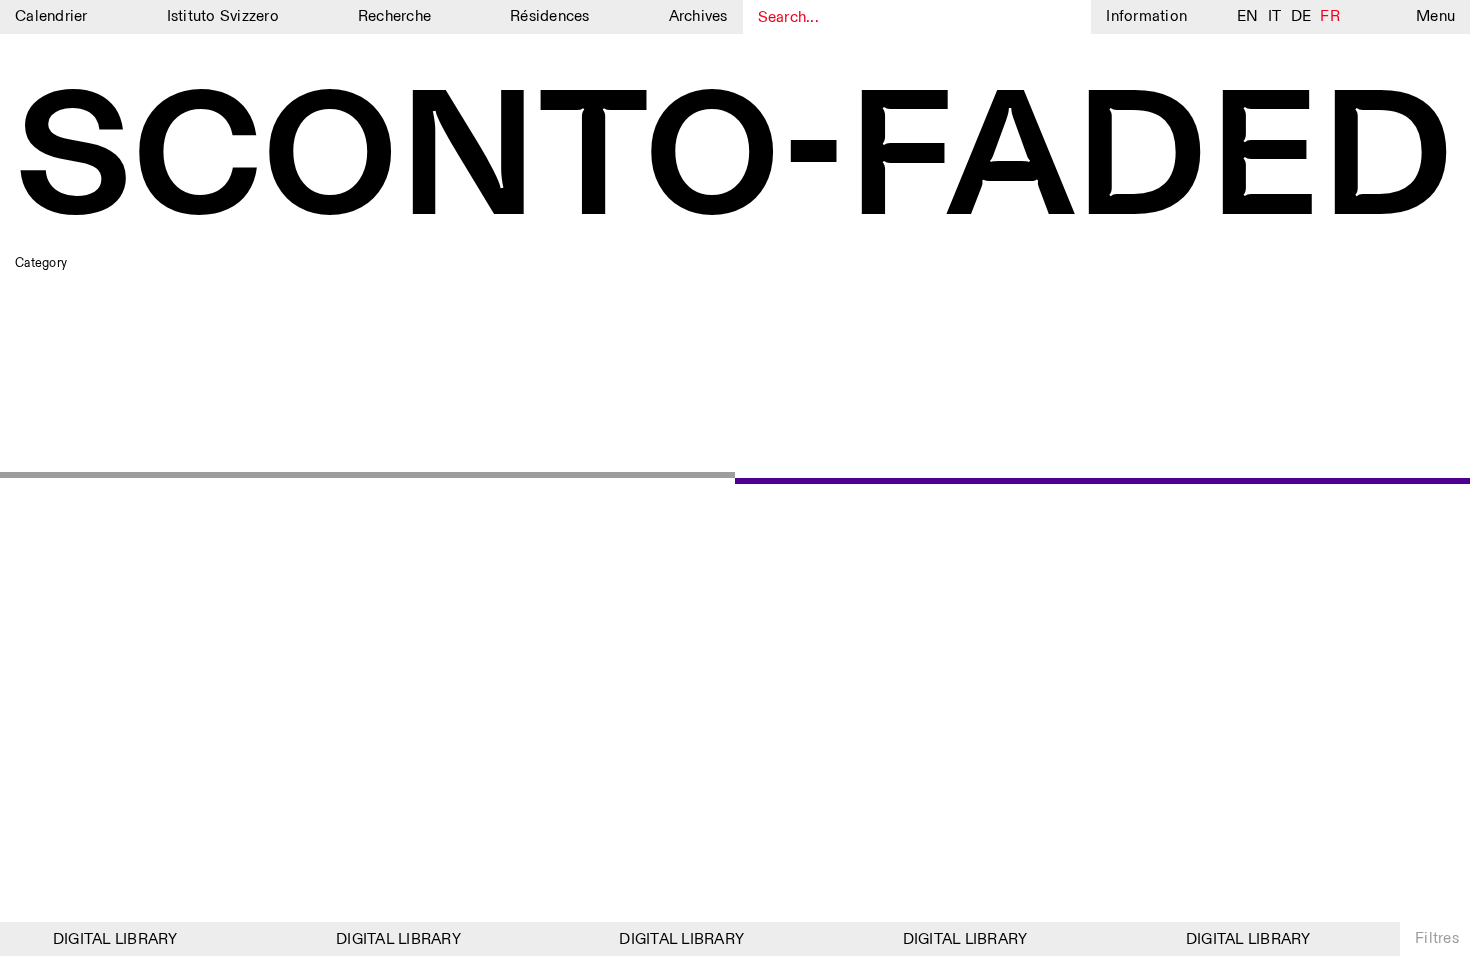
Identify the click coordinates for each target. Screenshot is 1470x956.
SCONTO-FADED (734, 163)
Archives (698, 16)
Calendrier (51, 16)
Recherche (394, 16)
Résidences (550, 16)
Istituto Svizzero (223, 16)
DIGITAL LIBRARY (110, 939)
